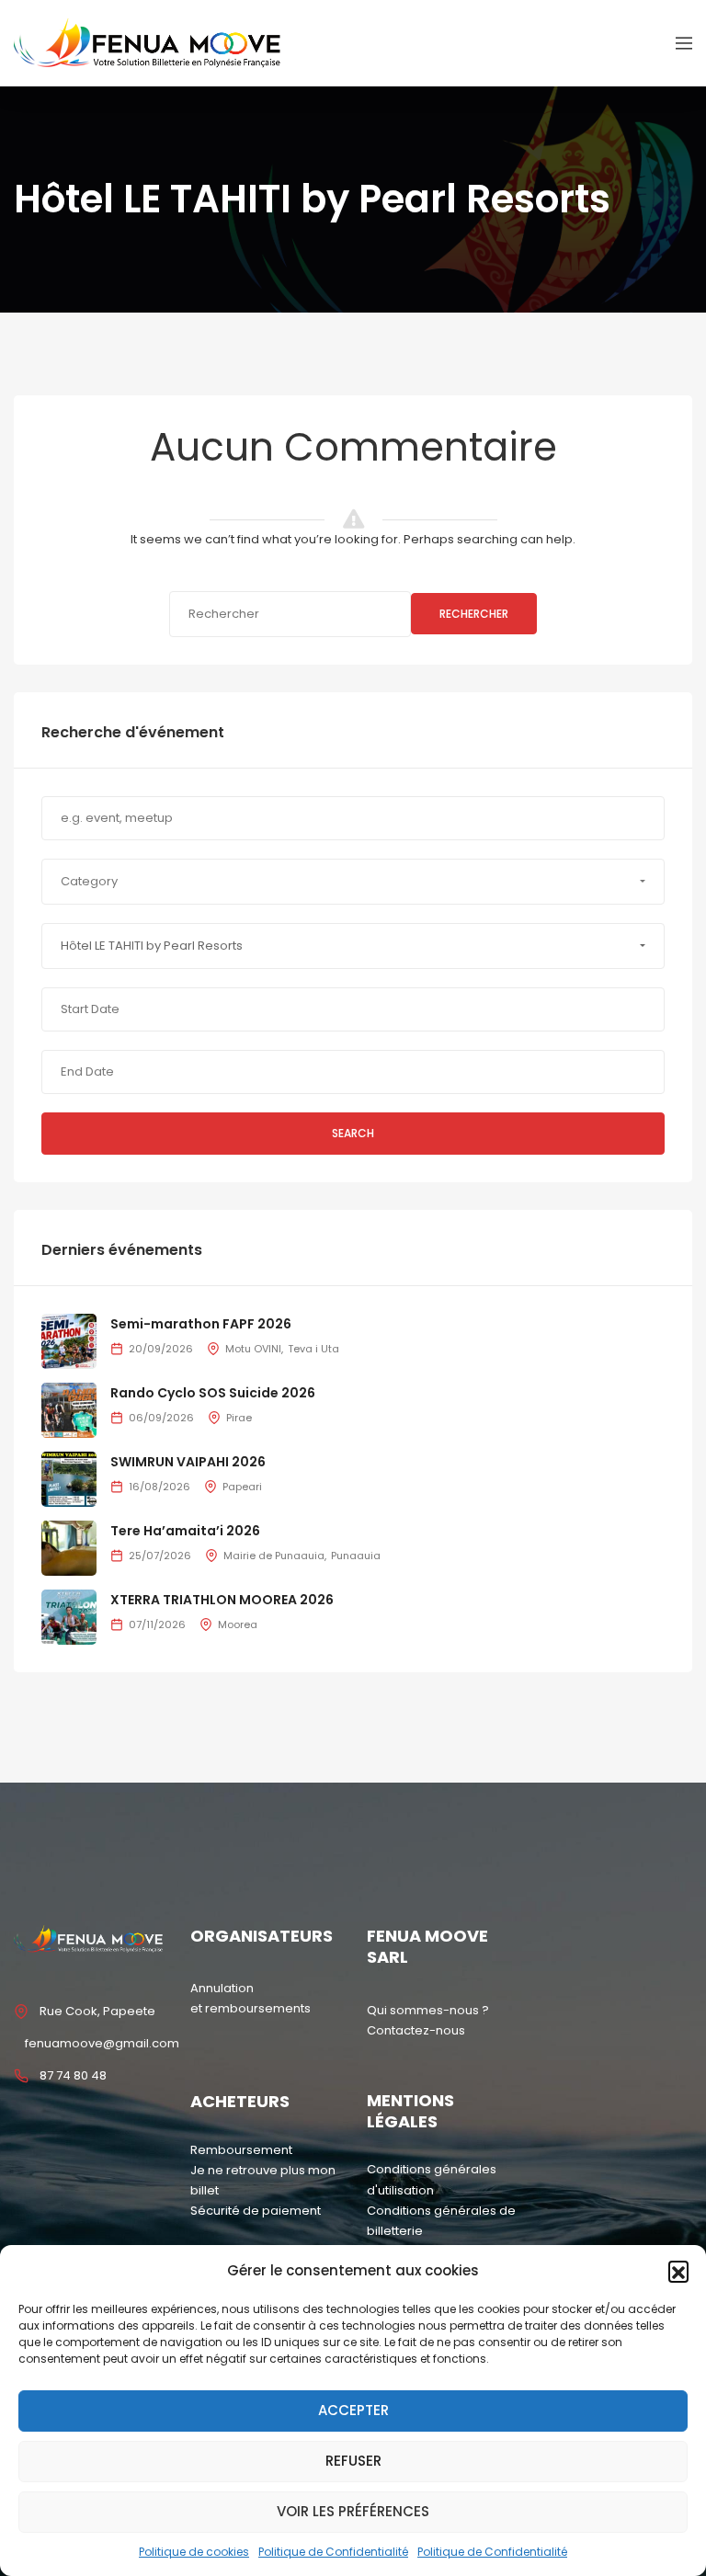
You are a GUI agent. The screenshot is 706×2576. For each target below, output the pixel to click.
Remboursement (241, 2150)
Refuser (353, 2461)
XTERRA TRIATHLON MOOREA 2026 (222, 1600)
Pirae (239, 1418)
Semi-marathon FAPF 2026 (201, 1324)
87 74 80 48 (73, 2075)
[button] (678, 2271)
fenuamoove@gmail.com (102, 2043)
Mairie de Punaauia (274, 1556)
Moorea (238, 1624)
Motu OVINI (253, 1349)
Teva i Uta (313, 1349)
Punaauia (356, 1556)
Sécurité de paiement (256, 2211)
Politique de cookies (194, 2552)
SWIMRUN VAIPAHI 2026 (188, 1462)
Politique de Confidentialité (333, 2552)
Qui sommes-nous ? (428, 2010)
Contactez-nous (416, 2030)
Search (353, 1133)
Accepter (353, 2410)
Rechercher (474, 614)
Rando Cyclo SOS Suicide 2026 (213, 1393)
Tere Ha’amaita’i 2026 (185, 1531)
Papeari (242, 1487)
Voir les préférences (353, 2511)
